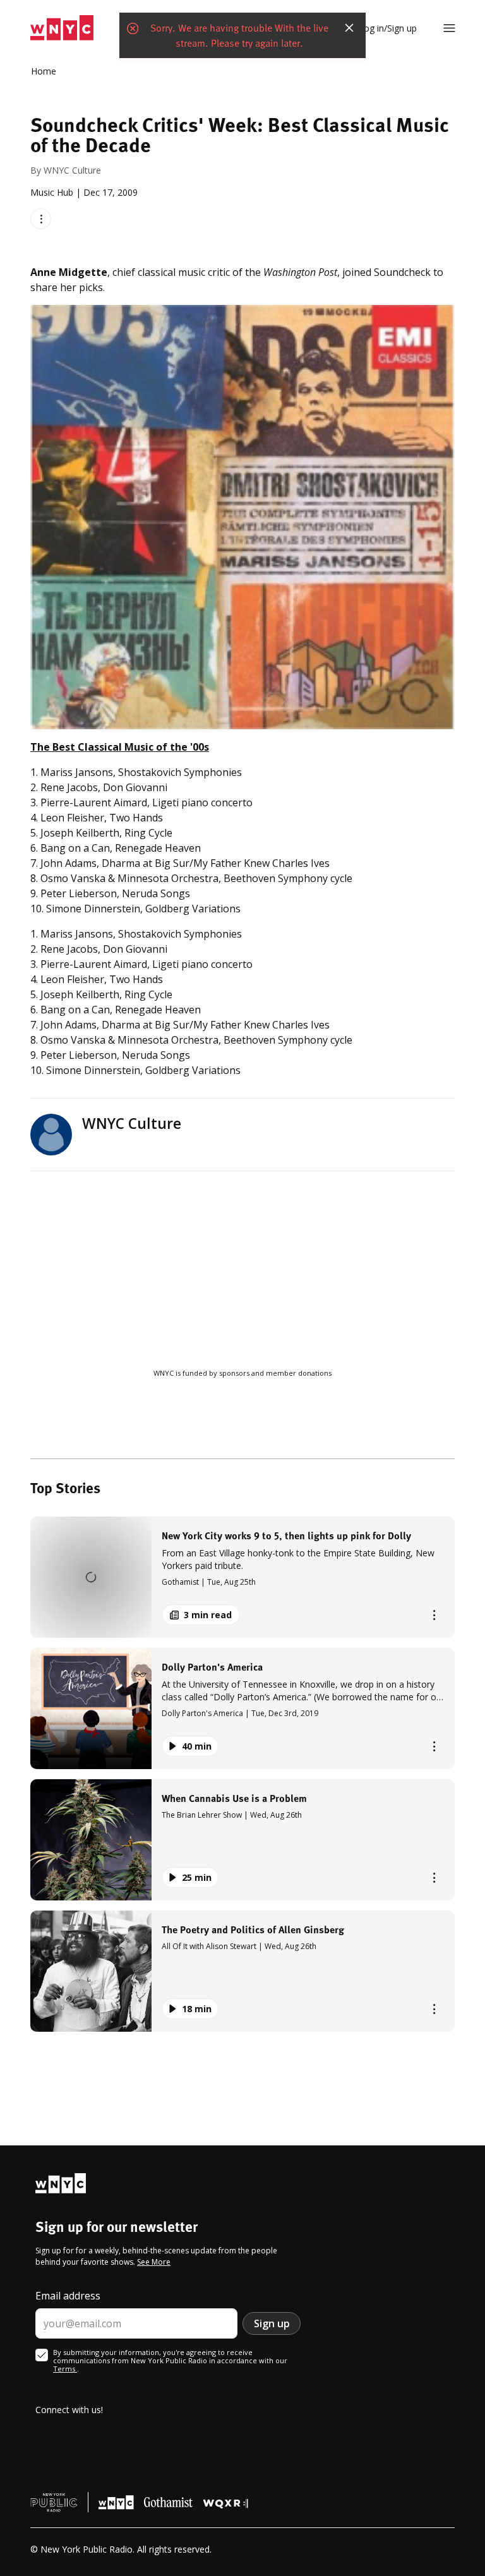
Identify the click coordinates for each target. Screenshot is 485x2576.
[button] (242, 1577)
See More (154, 2262)
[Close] (349, 28)
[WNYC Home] (62, 28)
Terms (65, 2369)
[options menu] (41, 219)
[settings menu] (449, 28)
